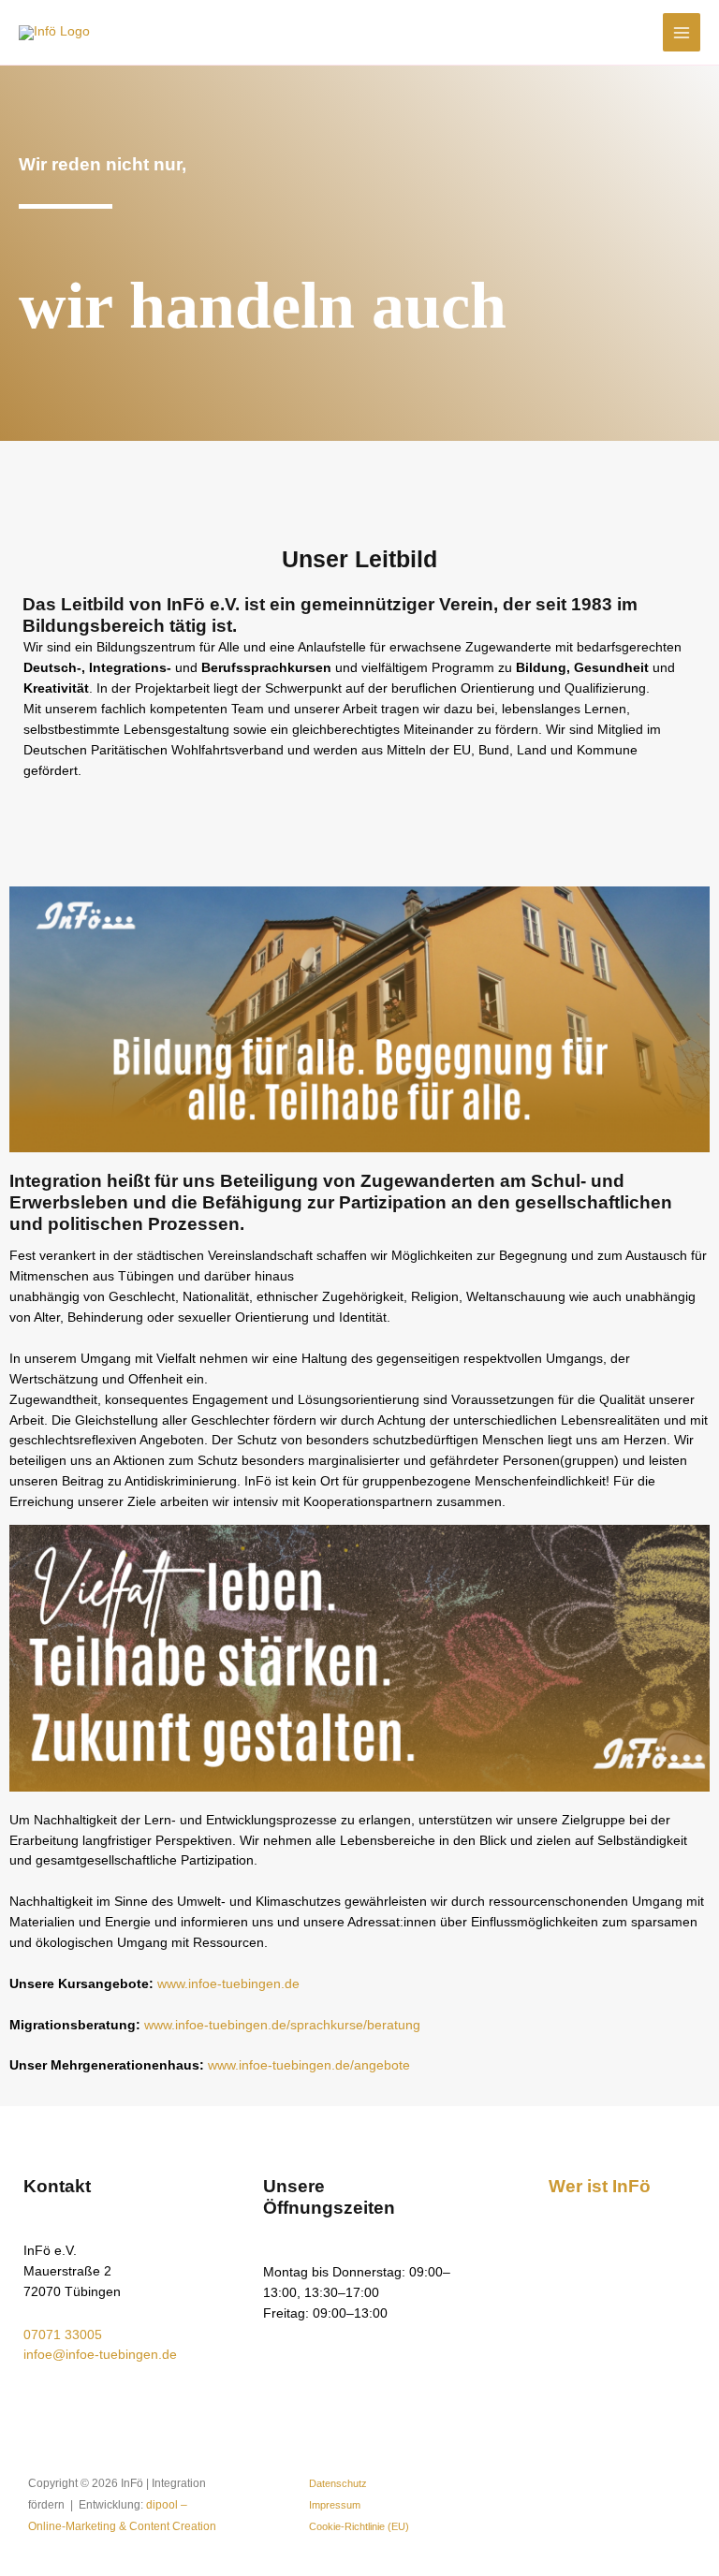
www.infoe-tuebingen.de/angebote (309, 2065)
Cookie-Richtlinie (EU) (359, 2526)
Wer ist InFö (600, 2186)
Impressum (335, 2505)
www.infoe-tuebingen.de (228, 1984)
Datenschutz (338, 2483)
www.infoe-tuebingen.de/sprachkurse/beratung (282, 2025)
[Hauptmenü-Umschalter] (682, 32)
